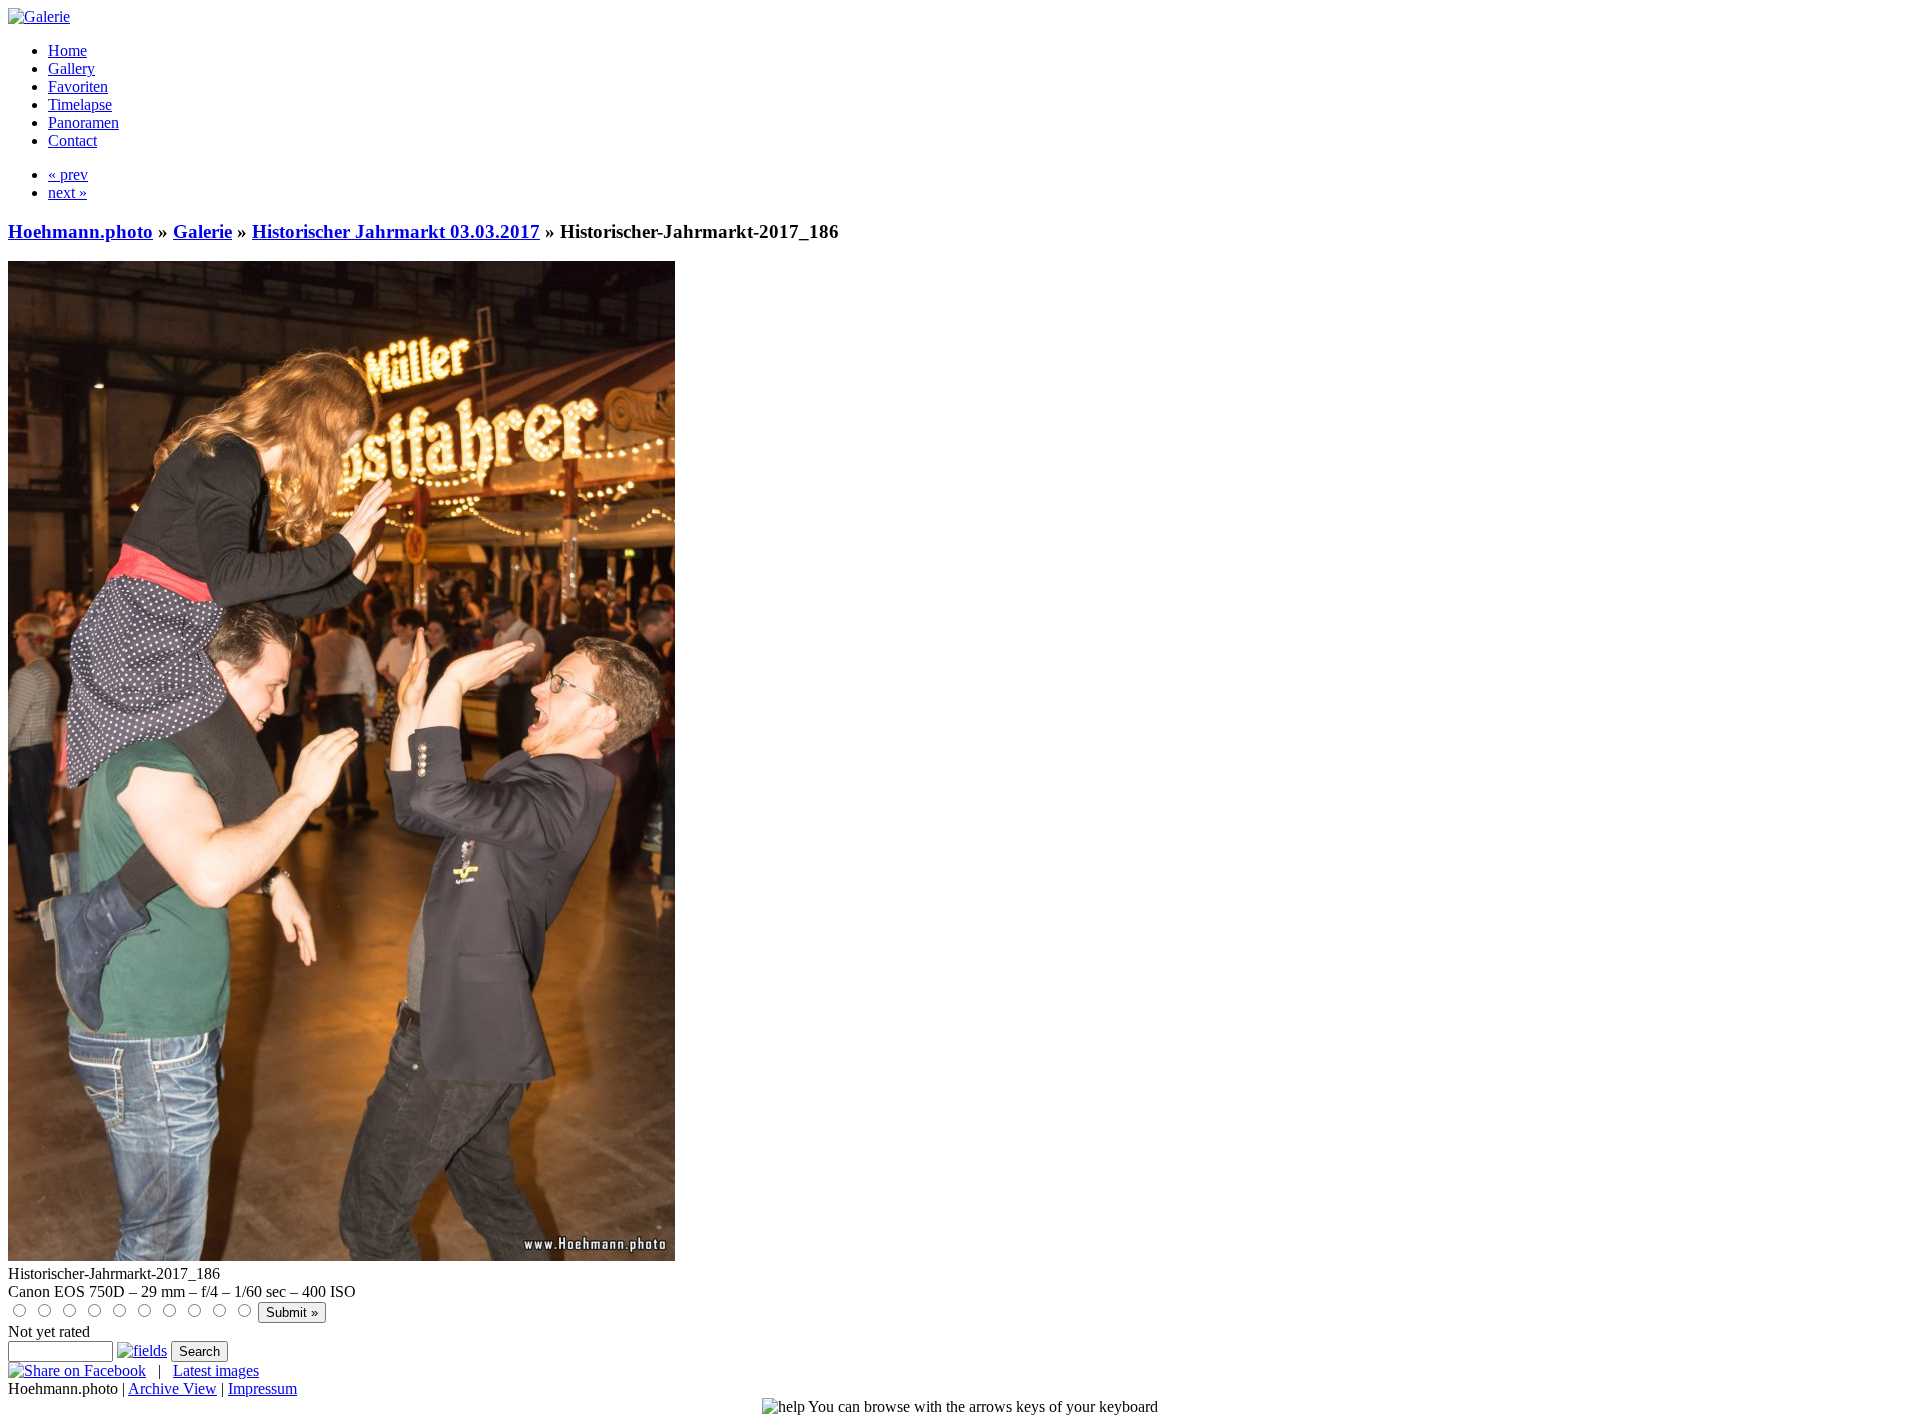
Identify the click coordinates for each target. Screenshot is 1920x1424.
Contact (72, 140)
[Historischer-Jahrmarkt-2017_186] (341, 1255)
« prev (68, 174)
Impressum (262, 1388)
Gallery (71, 68)
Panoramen (83, 122)
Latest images (216, 1370)
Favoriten (78, 86)
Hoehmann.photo (80, 231)
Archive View (172, 1388)
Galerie (202, 231)
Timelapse (80, 104)
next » (67, 192)
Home (67, 50)
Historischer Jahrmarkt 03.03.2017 (396, 231)
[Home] (39, 16)
